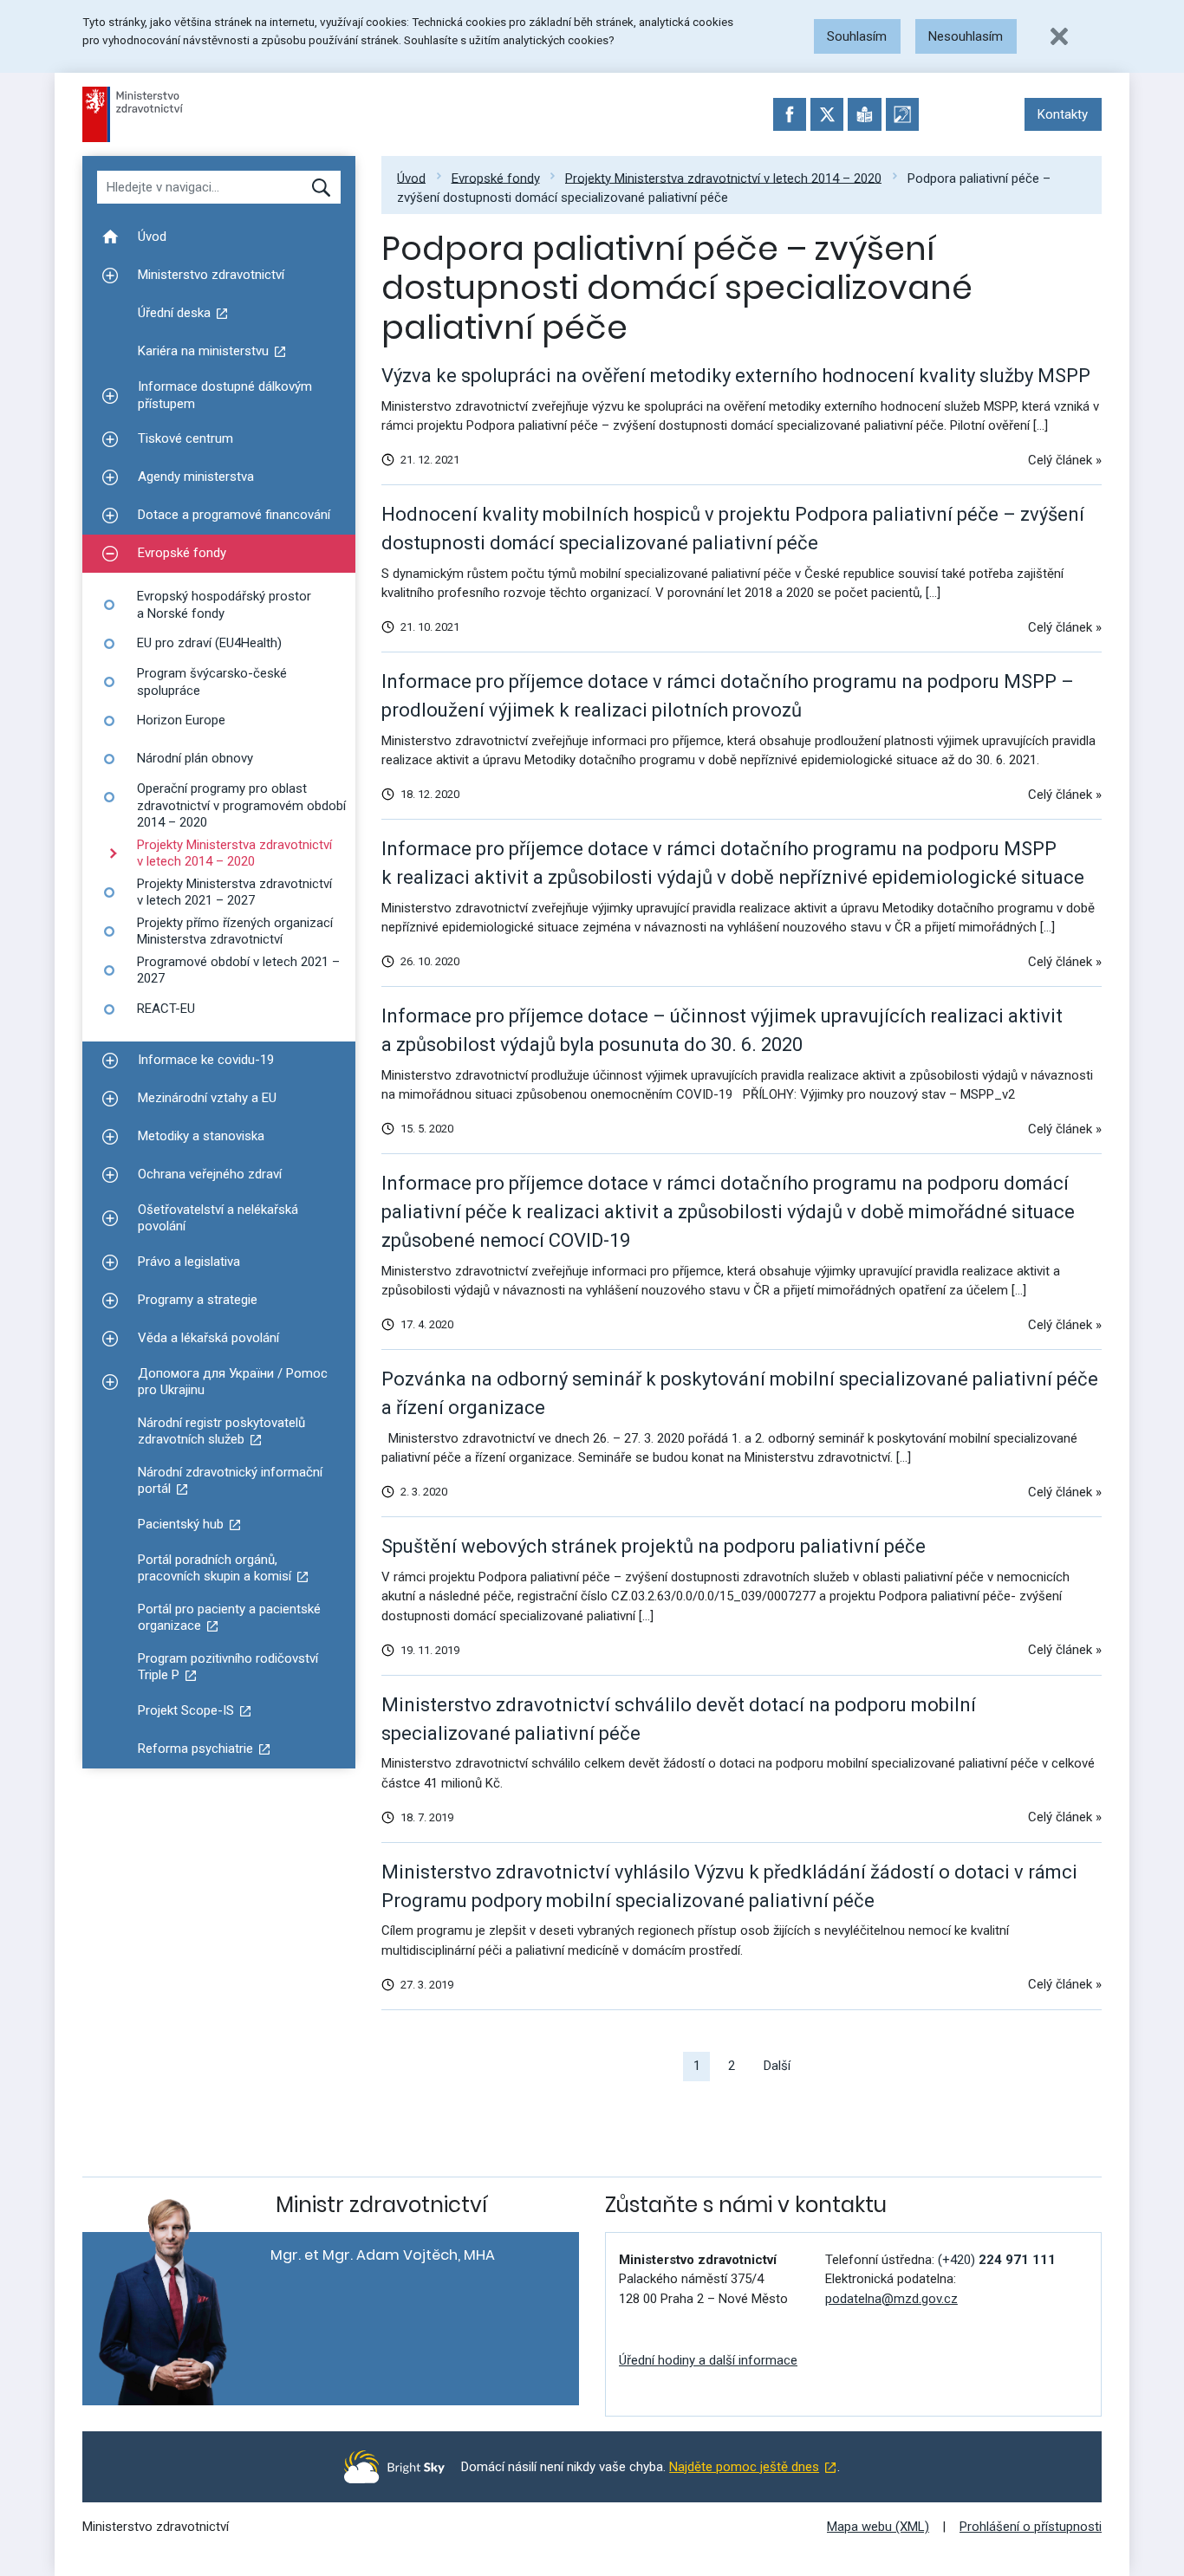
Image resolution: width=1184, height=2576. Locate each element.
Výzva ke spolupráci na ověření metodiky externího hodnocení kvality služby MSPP (736, 376)
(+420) (997, 2260)
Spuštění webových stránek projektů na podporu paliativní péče (654, 1546)
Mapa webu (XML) (878, 2527)
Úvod (411, 178)
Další (777, 2066)
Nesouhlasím (966, 36)
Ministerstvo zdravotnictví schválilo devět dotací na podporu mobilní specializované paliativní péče (679, 1719)
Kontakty (1063, 114)
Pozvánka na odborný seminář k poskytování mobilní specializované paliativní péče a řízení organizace (740, 1393)
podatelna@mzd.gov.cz (891, 2299)
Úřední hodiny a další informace (708, 2360)
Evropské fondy (496, 178)
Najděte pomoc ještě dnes (744, 2467)
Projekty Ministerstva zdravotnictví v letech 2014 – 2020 (723, 178)
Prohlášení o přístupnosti (1031, 2527)
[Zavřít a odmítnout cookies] (1059, 36)
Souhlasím (857, 36)
